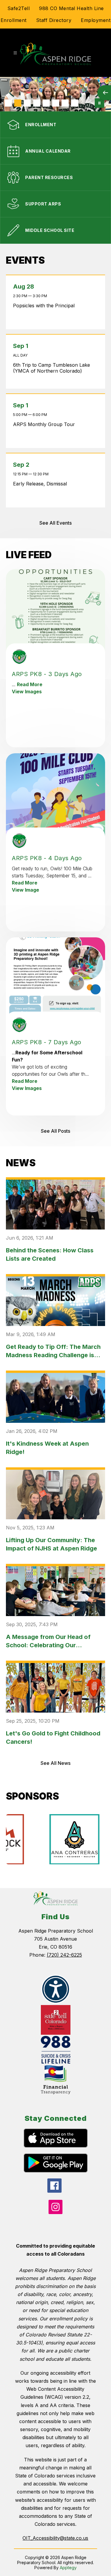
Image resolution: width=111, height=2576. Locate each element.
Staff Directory (54, 20)
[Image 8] (75, 103)
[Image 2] (18, 103)
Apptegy (68, 2568)
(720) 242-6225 (64, 1955)
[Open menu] (15, 53)
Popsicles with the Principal (45, 306)
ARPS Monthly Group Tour (45, 424)
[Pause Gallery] (99, 103)
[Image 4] (37, 103)
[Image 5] (46, 103)
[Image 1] (8, 103)
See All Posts (55, 1131)
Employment (96, 20)
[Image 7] (65, 103)
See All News (55, 1763)
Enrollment (14, 20)
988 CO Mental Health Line (71, 8)
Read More (30, 684)
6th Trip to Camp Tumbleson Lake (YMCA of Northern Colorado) (52, 368)
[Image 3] (27, 103)
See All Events (55, 523)
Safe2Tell (19, 8)
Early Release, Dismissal (41, 484)
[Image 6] (56, 103)
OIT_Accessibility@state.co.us (55, 2538)
